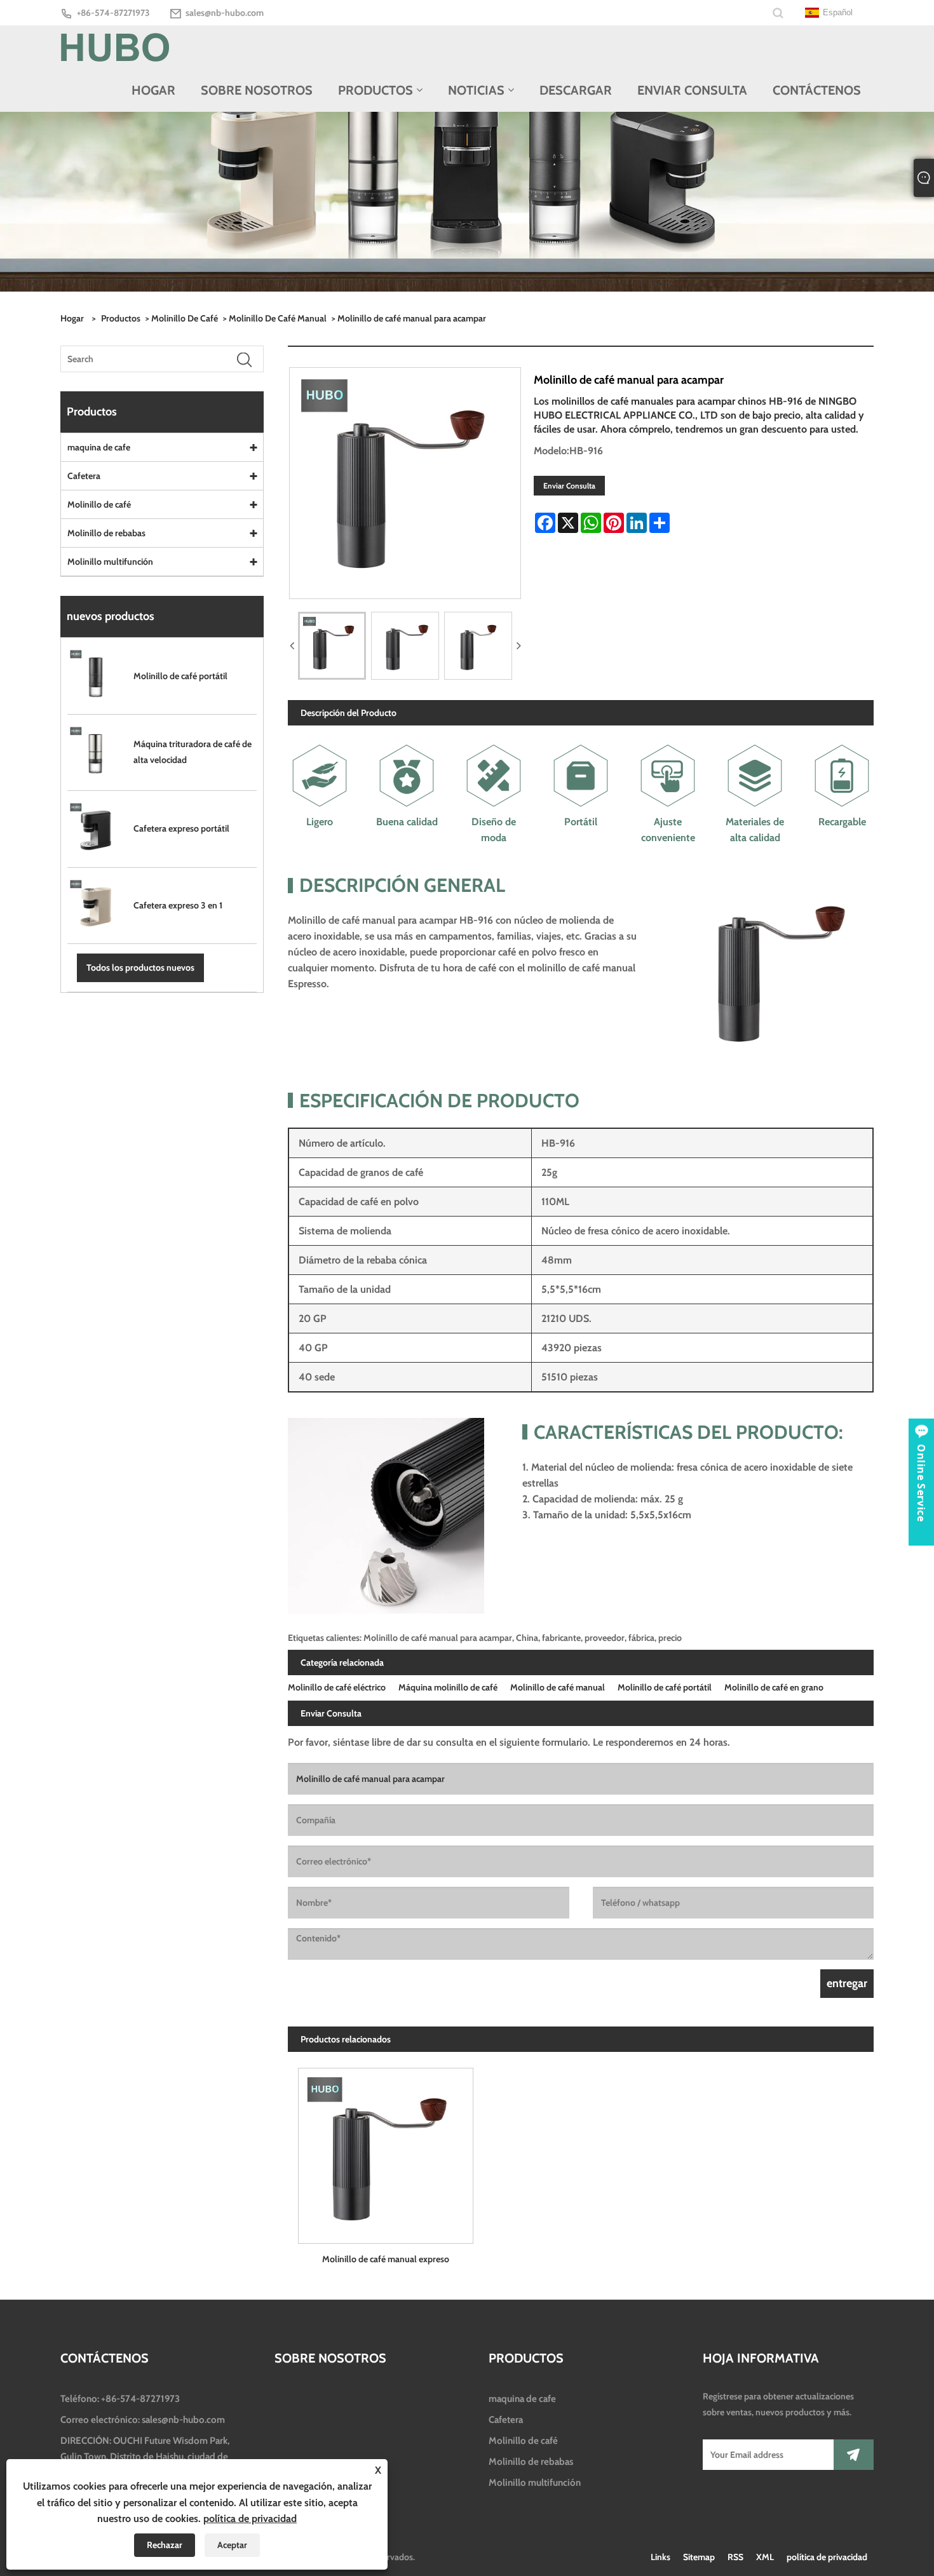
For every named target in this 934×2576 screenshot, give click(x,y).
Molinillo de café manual (278, 318)
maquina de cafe (99, 447)
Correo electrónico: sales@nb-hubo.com (143, 2420)
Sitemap (699, 2557)
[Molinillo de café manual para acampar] (332, 646)
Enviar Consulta (569, 486)
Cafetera (84, 476)
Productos (121, 318)
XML (765, 2557)
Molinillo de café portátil (665, 1687)
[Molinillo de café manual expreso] (385, 2151)
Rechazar (165, 2545)
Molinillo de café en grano (774, 1687)
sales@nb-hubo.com (225, 13)
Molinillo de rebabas (106, 533)
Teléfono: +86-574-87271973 (120, 2399)
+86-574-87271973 (113, 13)
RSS (735, 2557)
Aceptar (232, 2545)
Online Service (921, 1483)
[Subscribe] (854, 2455)
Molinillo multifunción (110, 562)
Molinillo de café (185, 318)
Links (660, 2557)
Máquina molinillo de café (448, 1687)
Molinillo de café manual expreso (386, 2259)
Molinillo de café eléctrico (337, 1687)
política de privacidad (827, 2557)
